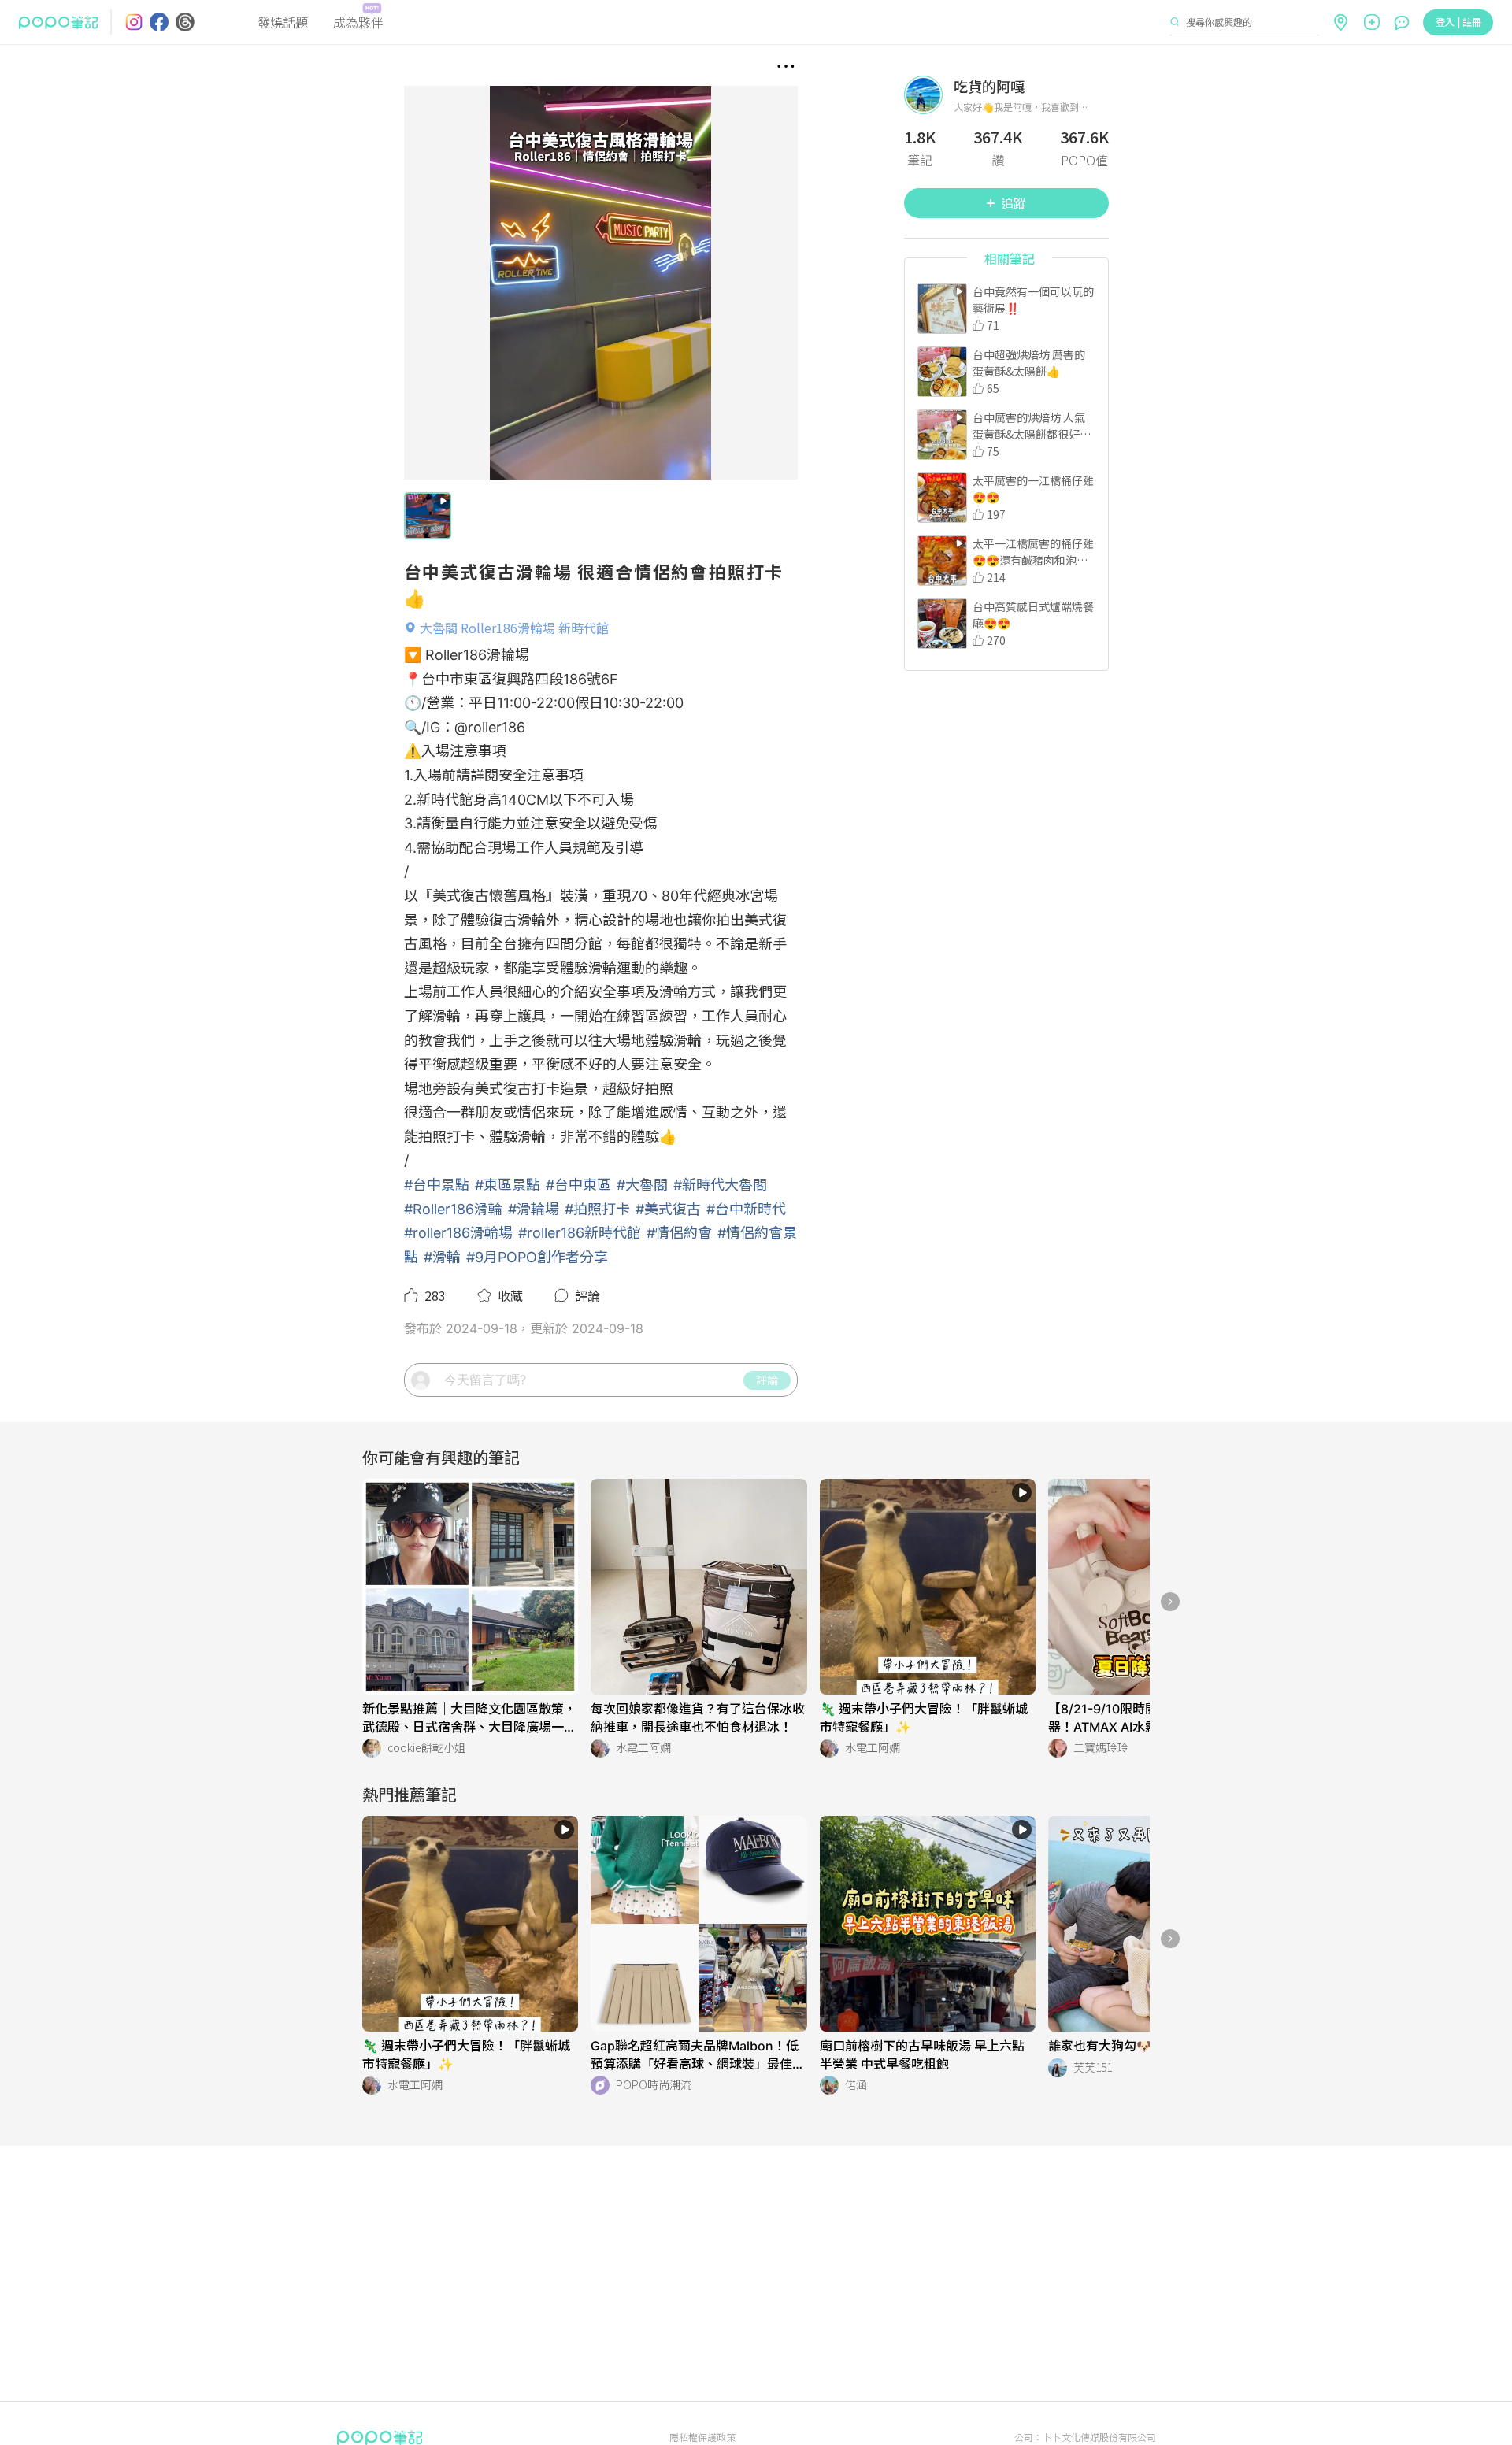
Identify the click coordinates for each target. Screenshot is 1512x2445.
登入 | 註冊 (1458, 22)
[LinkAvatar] (929, 95)
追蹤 (1014, 203)
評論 (767, 1380)
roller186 (497, 727)
